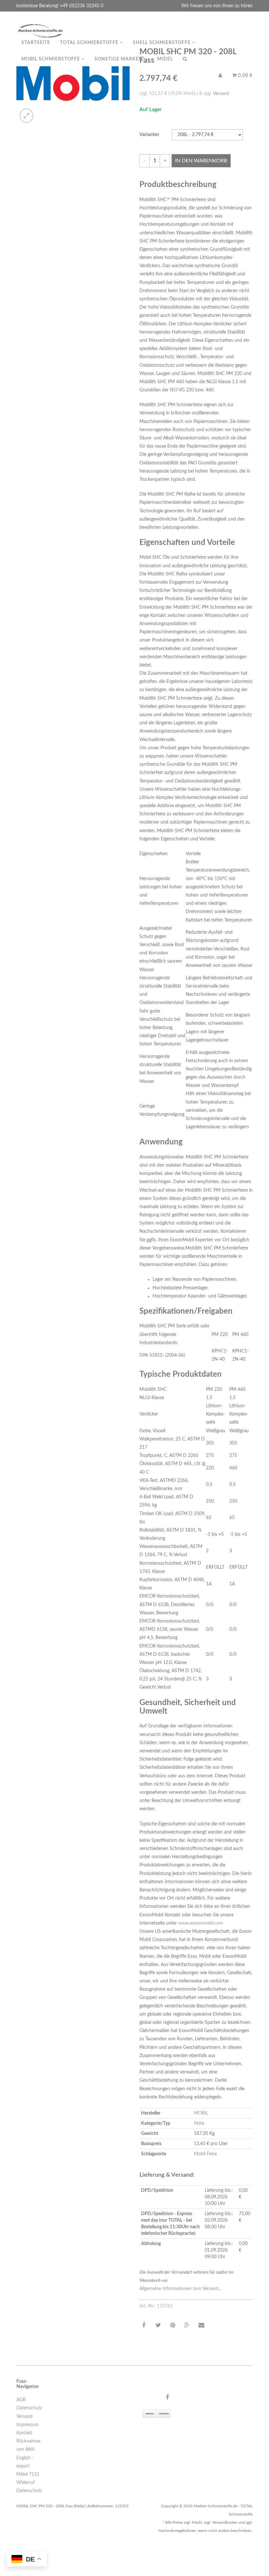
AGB (21, 2400)
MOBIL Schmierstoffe (51, 59)
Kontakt (24, 2433)
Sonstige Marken (119, 59)
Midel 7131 (28, 2474)
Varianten (149, 135)
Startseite (36, 43)
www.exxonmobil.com (201, 1923)
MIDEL (165, 59)
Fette (199, 2123)
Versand (221, 94)
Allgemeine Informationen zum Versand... (180, 2289)
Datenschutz (29, 2408)
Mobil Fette (205, 2154)
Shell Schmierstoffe (162, 43)
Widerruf (26, 2483)
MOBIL (201, 2113)
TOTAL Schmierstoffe (90, 43)
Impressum (28, 2425)
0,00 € (245, 76)
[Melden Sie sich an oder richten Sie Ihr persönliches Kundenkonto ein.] (220, 76)
